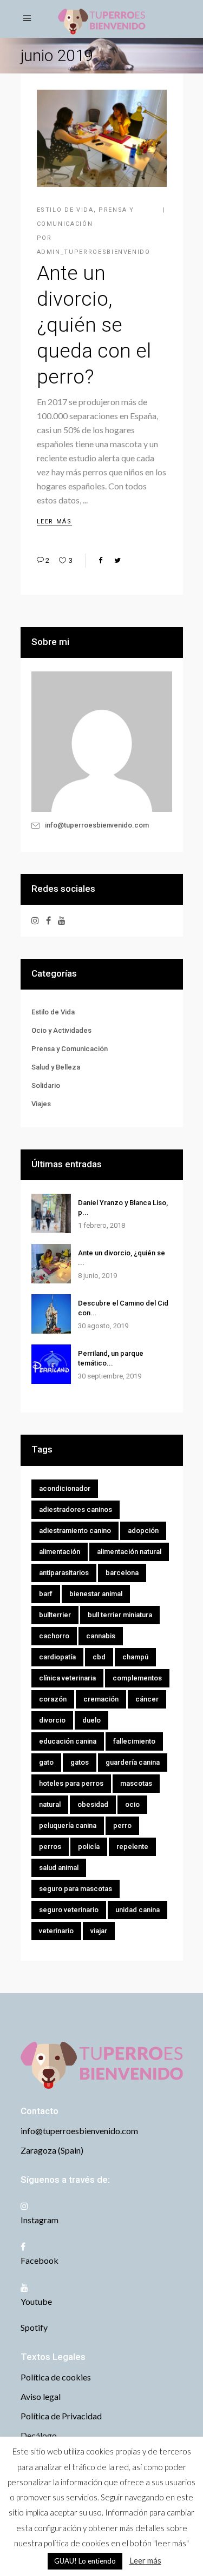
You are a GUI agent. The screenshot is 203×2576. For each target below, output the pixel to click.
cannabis (101, 1636)
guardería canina (133, 1762)
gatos (80, 1762)
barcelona (122, 1573)
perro (122, 1825)
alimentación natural (129, 1552)
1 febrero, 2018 (101, 1225)
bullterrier (55, 1615)
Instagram (40, 2220)
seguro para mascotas (76, 1889)
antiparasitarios (64, 1573)
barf (46, 1594)
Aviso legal (41, 2396)
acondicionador (65, 1488)
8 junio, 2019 (97, 1276)
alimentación (60, 1552)
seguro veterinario (69, 1910)
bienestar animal (96, 1594)
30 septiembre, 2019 (110, 1376)
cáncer (147, 1699)
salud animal (59, 1868)
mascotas (136, 1783)
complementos (137, 1678)
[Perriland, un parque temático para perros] (51, 1364)
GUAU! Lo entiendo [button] (85, 2561)
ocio (132, 1804)
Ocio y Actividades (61, 1030)
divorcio (52, 1720)
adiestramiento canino (75, 1531)
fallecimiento (134, 1741)
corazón (53, 1699)
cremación (101, 1699)
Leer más (145, 2560)
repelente (132, 1847)
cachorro (54, 1636)
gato (46, 1762)
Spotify (34, 2327)
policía (89, 1847)
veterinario (56, 1931)
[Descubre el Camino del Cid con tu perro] (51, 1314)
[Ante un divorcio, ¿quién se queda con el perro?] (51, 1264)
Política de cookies (56, 2377)
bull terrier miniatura (120, 1615)
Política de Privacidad (61, 2416)
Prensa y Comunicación (70, 1049)
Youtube (36, 2301)
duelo (91, 1720)
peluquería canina (68, 1825)
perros (50, 1847)
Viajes (41, 1104)
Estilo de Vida (65, 210)
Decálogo (39, 2435)
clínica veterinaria (67, 1678)
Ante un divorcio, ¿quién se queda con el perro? (94, 325)
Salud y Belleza (56, 1067)
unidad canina (137, 1910)
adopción (143, 1531)
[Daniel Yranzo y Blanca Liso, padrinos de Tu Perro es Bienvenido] (51, 1213)
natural (50, 1804)
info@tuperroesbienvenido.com (97, 825)
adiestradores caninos (76, 1509)
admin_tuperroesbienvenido (94, 252)
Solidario (46, 1085)
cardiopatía (57, 1657)
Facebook (40, 2260)
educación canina (68, 1741)
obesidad (93, 1804)
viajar (99, 1931)
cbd (99, 1657)
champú (135, 1657)
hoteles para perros (71, 1783)
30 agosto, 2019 (103, 1326)
